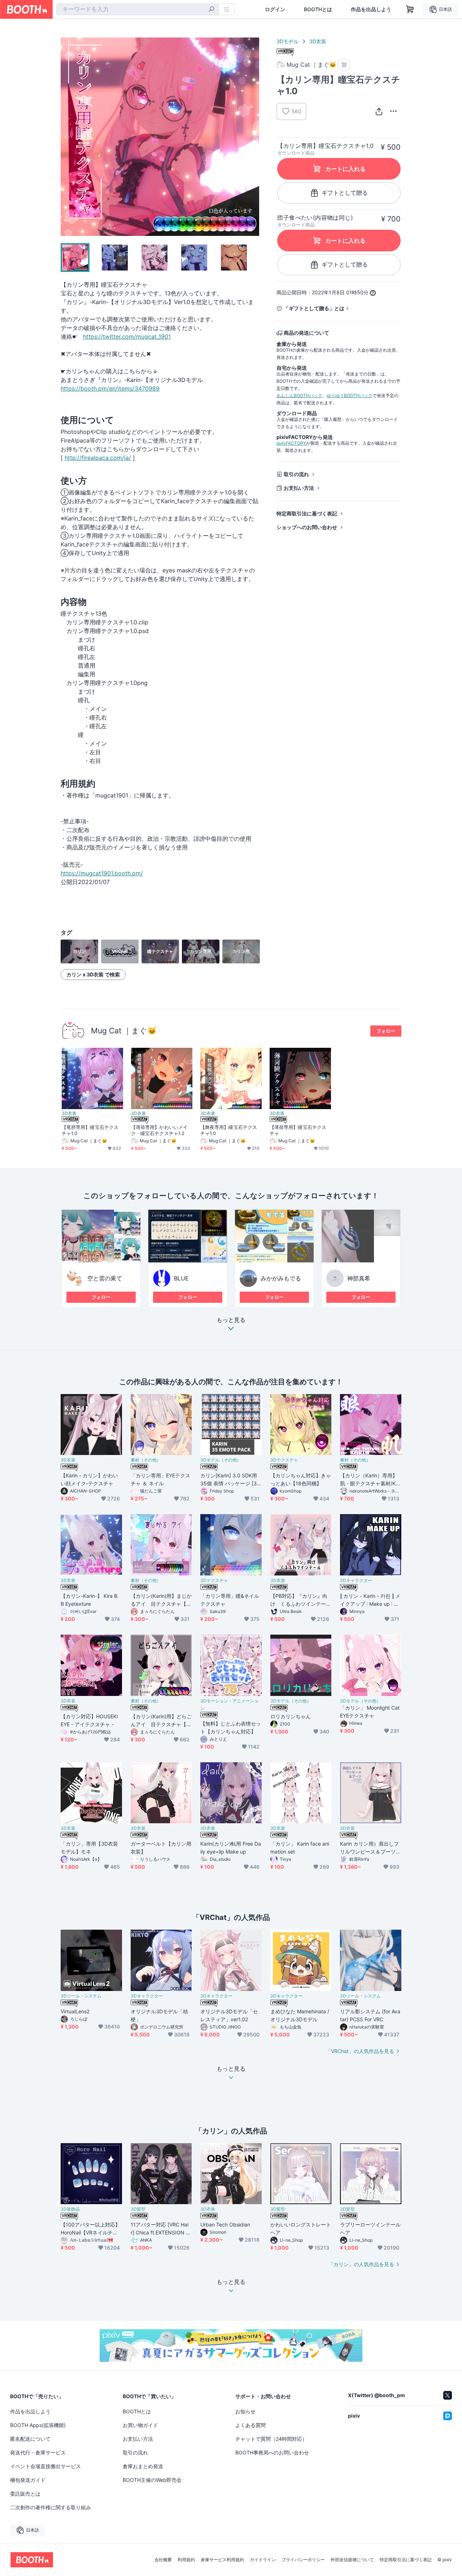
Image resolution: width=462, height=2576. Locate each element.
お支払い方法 (299, 488)
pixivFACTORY (291, 443)
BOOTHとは (318, 9)
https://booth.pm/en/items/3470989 (110, 388)
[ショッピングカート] (410, 9)
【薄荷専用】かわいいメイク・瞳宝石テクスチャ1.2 (159, 1130)
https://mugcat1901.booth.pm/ (102, 873)
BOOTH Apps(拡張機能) (38, 2425)
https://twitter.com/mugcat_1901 (127, 337)
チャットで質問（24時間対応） (271, 2439)
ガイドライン (263, 2560)
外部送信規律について (352, 2560)
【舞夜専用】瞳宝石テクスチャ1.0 (229, 1130)
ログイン (275, 9)
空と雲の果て (105, 1278)
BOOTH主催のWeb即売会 (152, 2480)
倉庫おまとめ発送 (143, 2466)
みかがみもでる (281, 1278)
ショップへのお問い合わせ (307, 527)
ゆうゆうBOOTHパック (350, 395)
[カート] (344, 65)
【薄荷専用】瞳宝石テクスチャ (298, 1130)
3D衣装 (318, 41)
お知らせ (245, 2411)
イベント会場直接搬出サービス (45, 2466)
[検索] (212, 10)
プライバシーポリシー (303, 2560)
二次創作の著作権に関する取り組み (51, 2507)
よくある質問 (250, 2425)
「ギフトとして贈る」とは (314, 308)
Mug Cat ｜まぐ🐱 (124, 1031)
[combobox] (138, 9)
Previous (66, 137)
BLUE (181, 1278)
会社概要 (163, 2560)
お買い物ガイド (140, 2425)
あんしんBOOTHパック (299, 395)
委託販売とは (25, 2494)
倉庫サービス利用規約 (222, 2560)
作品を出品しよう (371, 9)
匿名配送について (30, 2439)
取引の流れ (296, 474)
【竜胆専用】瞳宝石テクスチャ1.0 (90, 1130)
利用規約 (186, 2560)
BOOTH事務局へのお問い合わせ (272, 2452)
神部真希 (359, 1278)
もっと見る (231, 1320)
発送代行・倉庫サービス (38, 2452)
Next (253, 137)
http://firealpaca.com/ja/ (98, 458)
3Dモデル (287, 41)
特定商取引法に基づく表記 (307, 513)
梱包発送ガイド (28, 2480)
